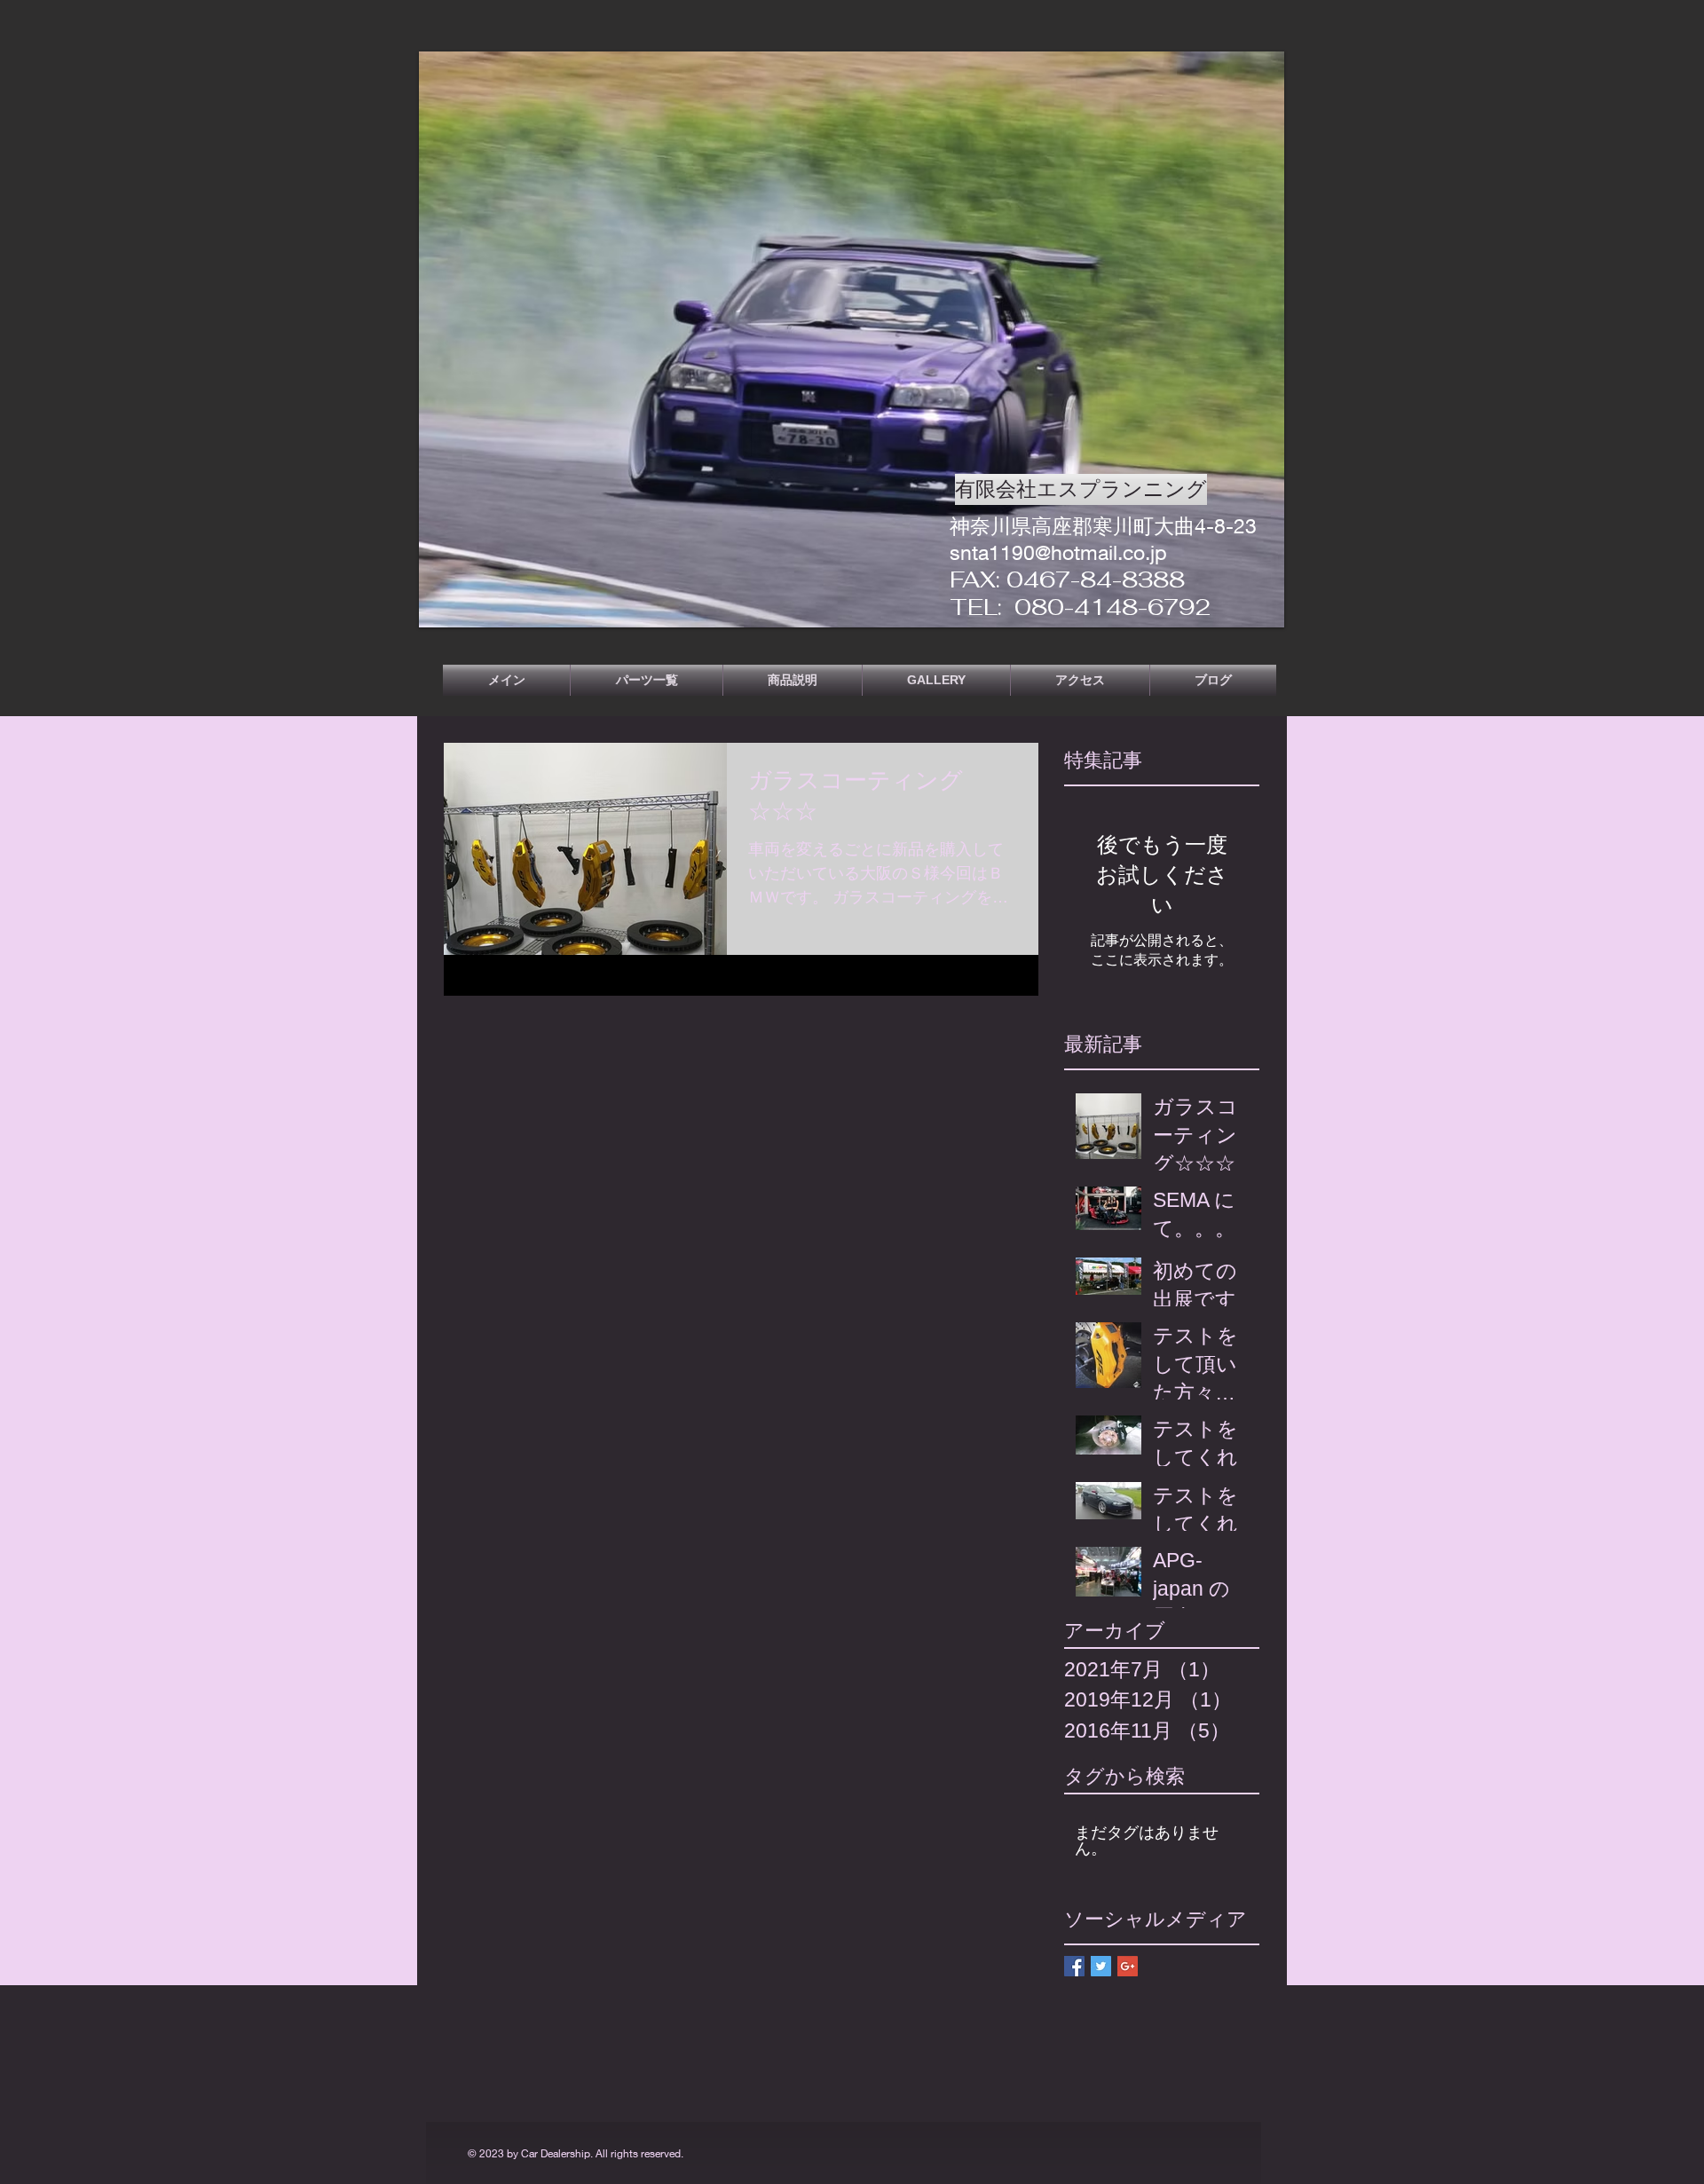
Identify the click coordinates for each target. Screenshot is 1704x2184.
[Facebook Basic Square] (1074, 1966)
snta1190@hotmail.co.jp (1058, 552)
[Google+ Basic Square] (1128, 1966)
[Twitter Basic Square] (1101, 1966)
